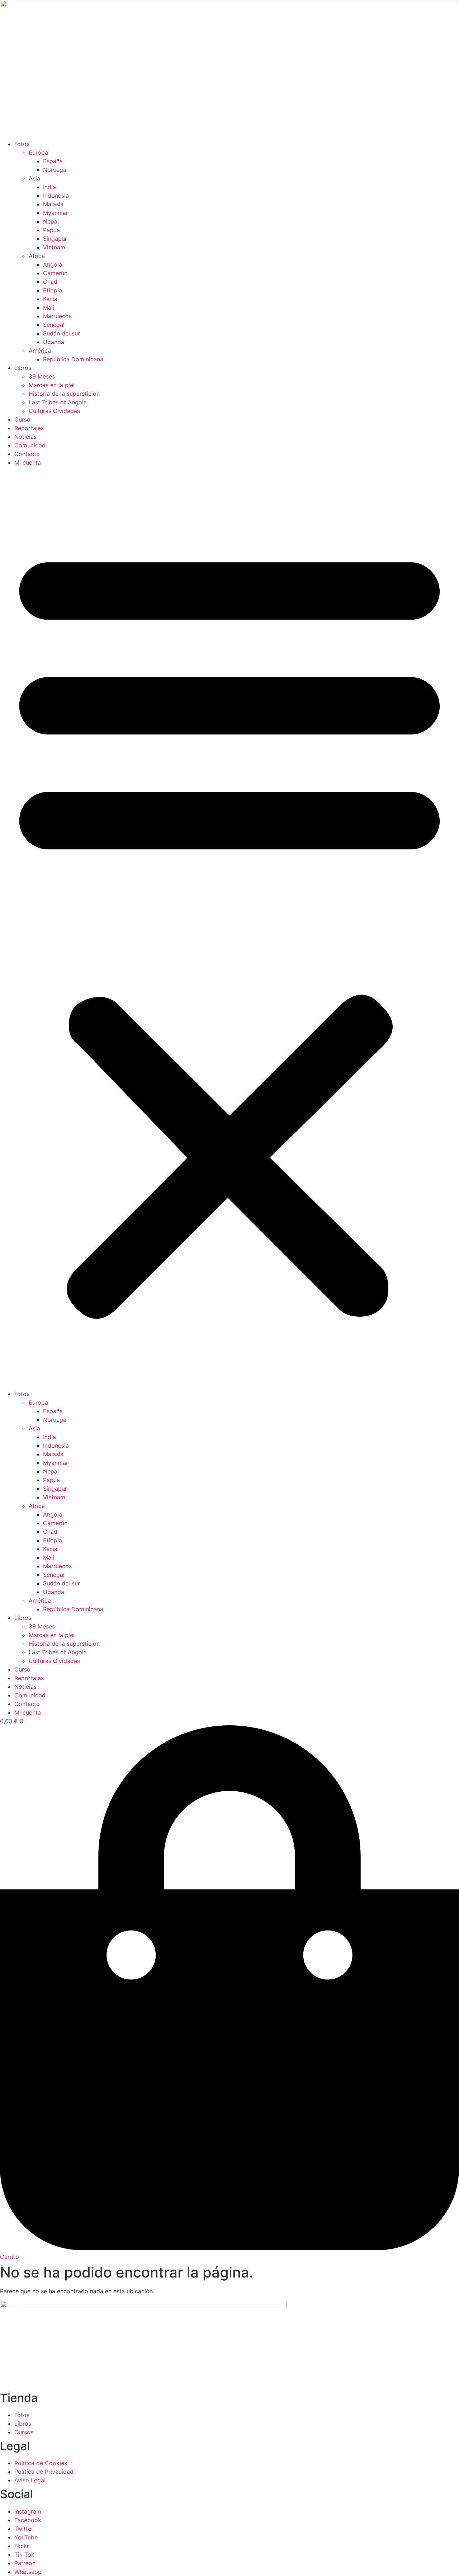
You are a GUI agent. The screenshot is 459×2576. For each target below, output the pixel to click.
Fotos (22, 144)
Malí (49, 307)
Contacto (27, 454)
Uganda (54, 342)
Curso (22, 419)
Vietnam (54, 247)
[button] (229, 928)
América (40, 351)
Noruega (55, 170)
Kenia (50, 299)
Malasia (53, 204)
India (49, 187)
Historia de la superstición (64, 394)
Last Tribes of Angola (58, 402)
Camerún (55, 273)
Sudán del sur (61, 333)
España (53, 161)
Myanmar (56, 213)
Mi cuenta (28, 462)
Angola (53, 264)
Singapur (55, 239)
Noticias (25, 437)
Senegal (54, 325)
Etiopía (53, 290)
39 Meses (42, 376)
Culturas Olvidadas (54, 411)
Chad (50, 282)
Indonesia (56, 196)
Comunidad (30, 445)
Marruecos (57, 316)
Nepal (51, 221)
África (37, 256)
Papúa (51, 230)
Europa (38, 152)
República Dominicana (73, 359)
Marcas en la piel (52, 385)
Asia (34, 178)
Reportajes (29, 428)
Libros (23, 368)
